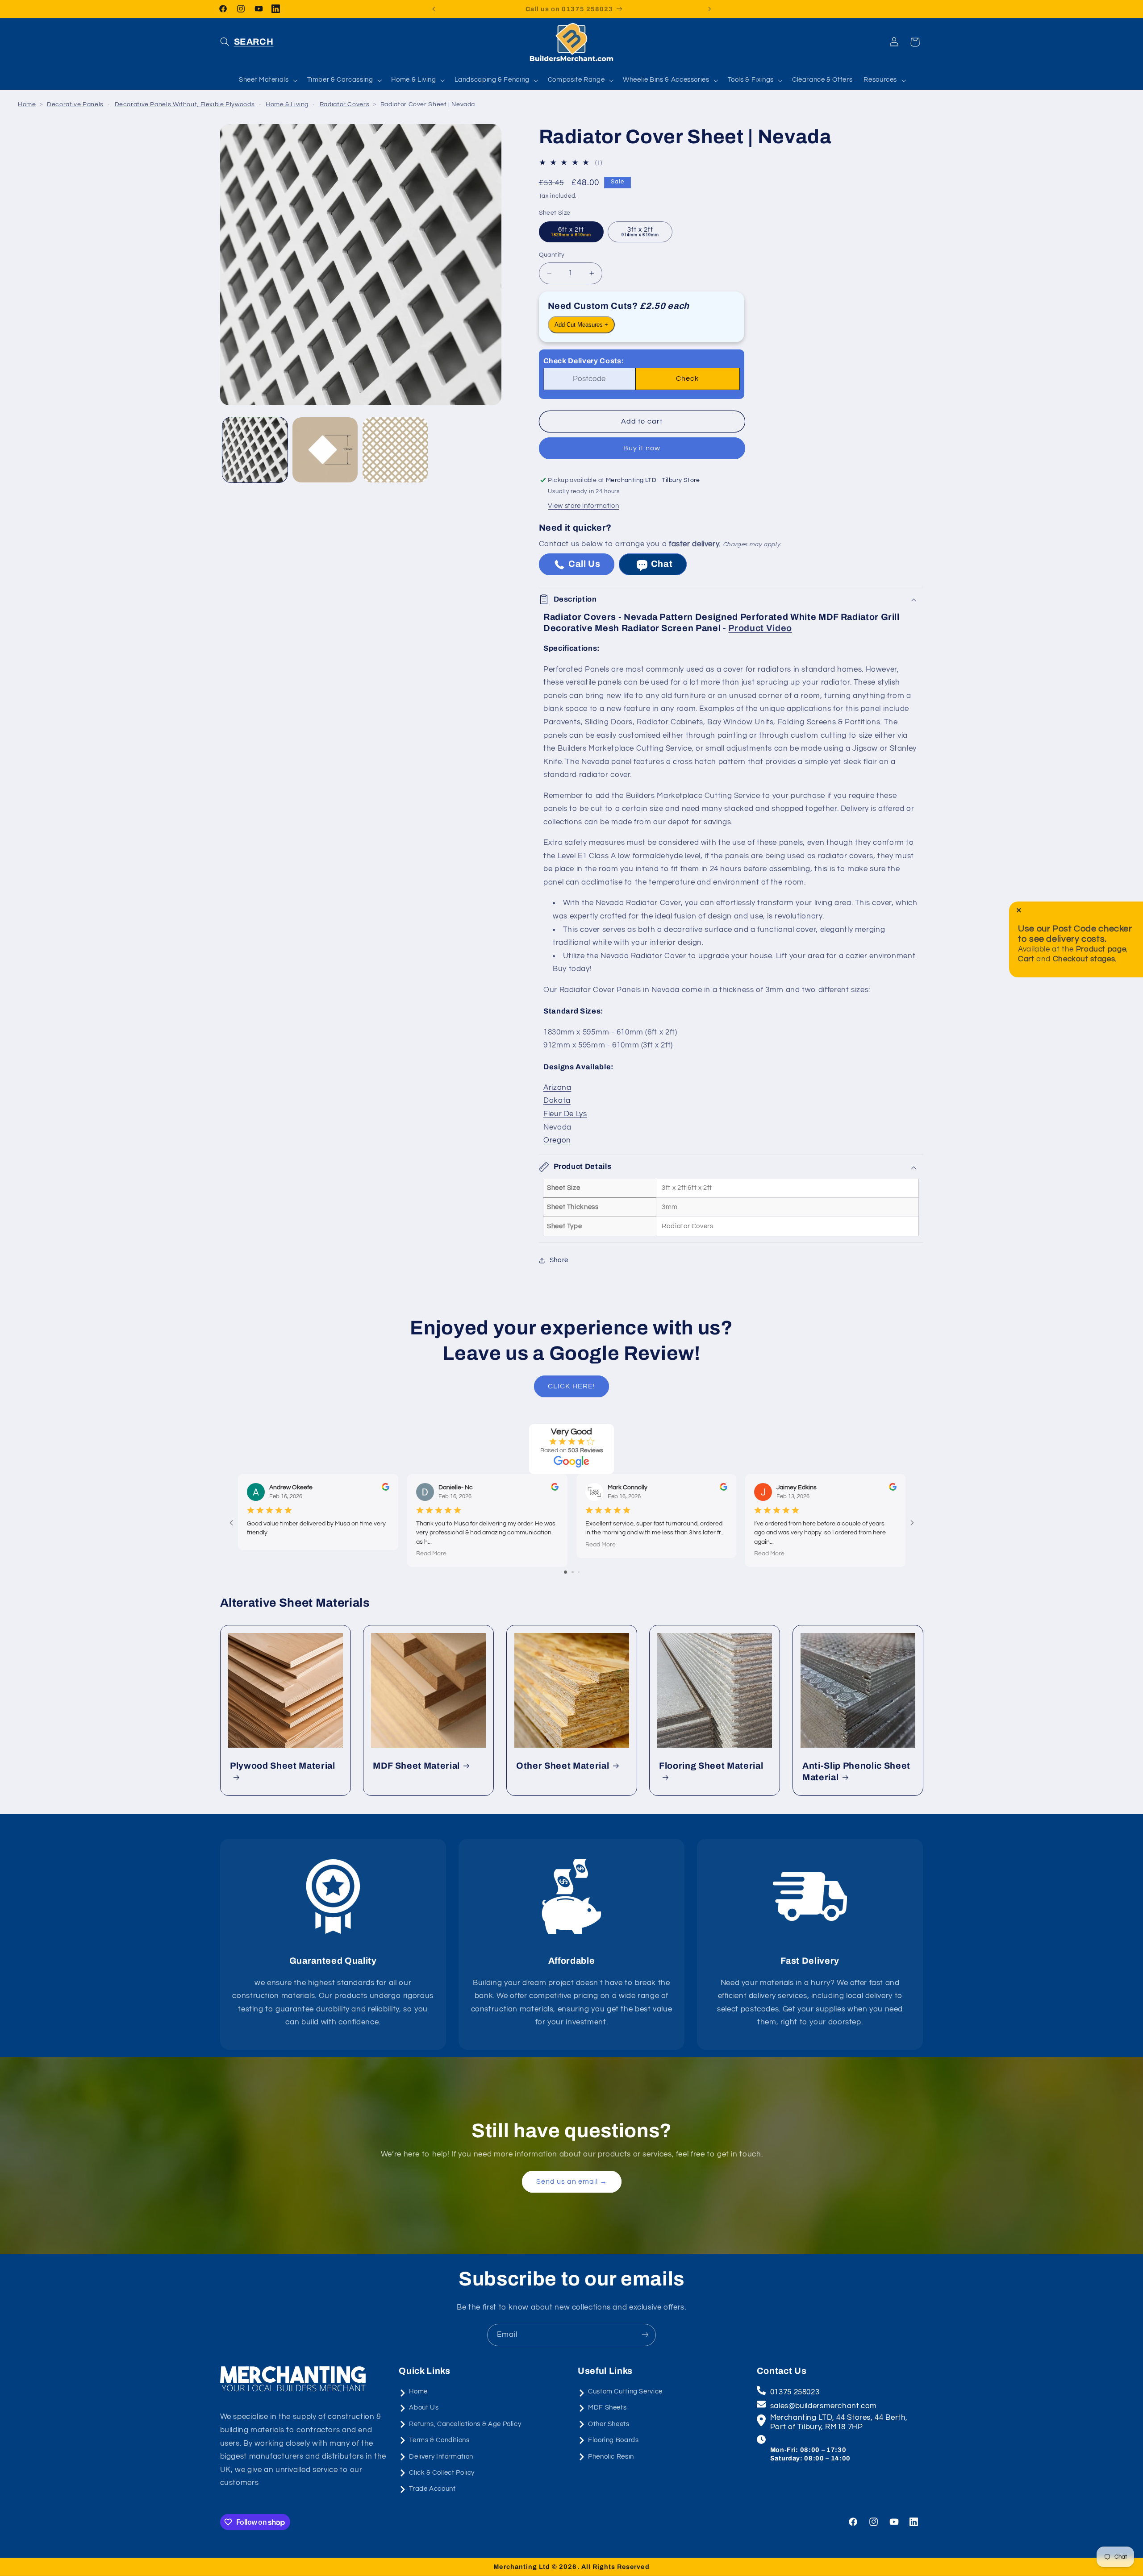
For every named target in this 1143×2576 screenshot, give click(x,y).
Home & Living (287, 104)
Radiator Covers (344, 104)
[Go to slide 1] (565, 1573)
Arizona (557, 1088)
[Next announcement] (709, 9)
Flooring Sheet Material (711, 1766)
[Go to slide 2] (573, 1573)
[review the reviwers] (385, 1489)
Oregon (557, 1141)
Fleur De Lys (565, 1114)
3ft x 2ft (640, 232)
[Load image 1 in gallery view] (255, 450)
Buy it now (642, 449)
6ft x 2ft (571, 232)
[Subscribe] (645, 2335)
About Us (424, 2408)
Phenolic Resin (611, 2457)
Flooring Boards (613, 2440)
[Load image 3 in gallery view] (395, 450)
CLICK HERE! (571, 1386)
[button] (247, 42)
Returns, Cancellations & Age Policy (465, 2424)
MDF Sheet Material (416, 1766)
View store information (583, 506)
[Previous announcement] (434, 9)
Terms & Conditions (439, 2440)
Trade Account (432, 2489)
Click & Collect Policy (442, 2473)
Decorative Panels (75, 104)
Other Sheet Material (563, 1766)
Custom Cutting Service (625, 2391)
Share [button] (559, 1261)
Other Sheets (609, 2424)
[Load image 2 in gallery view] (325, 450)
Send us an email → (571, 2181)
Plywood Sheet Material (283, 1766)
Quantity (552, 255)
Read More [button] (431, 1554)
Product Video (760, 628)
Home (27, 104)
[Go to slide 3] (579, 1573)
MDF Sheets (607, 2408)
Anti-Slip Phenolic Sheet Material (856, 1771)
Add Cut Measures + (581, 325)
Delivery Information (441, 2457)
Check (687, 379)
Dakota (557, 1101)
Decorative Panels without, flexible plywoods (185, 104)
